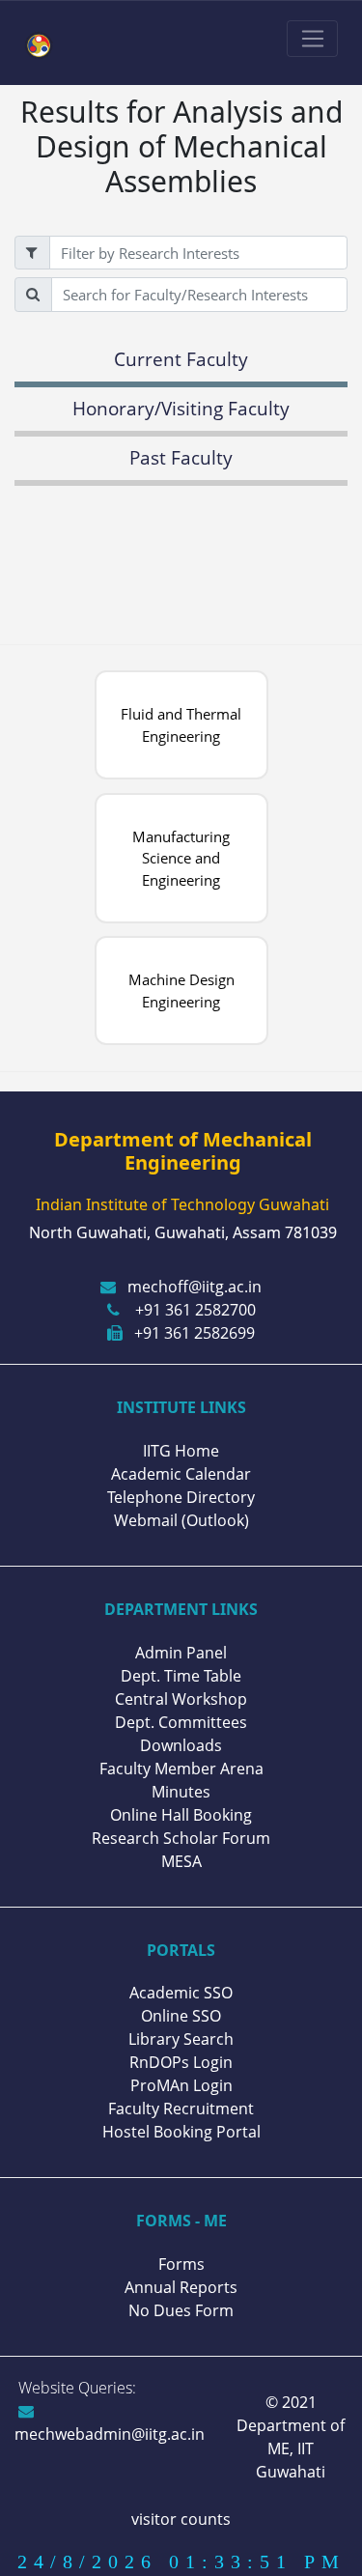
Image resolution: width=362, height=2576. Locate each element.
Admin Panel (181, 1653)
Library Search (181, 2039)
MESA (181, 1861)
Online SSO (181, 2016)
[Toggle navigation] (312, 39)
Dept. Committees (181, 1722)
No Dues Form (181, 2310)
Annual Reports (181, 2287)
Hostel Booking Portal (181, 2132)
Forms (181, 2264)
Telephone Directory (181, 1497)
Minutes (181, 1792)
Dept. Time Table (181, 1676)
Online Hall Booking (181, 1815)
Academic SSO (181, 1993)
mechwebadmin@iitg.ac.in (110, 2434)
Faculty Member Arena (181, 1769)
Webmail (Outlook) (181, 1520)
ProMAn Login (181, 2085)
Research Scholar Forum (181, 1838)
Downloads (181, 1745)
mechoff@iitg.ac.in (195, 1287)
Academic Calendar (181, 1474)
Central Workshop (181, 1699)
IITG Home (181, 1451)
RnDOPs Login (181, 2062)
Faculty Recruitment (181, 2109)
